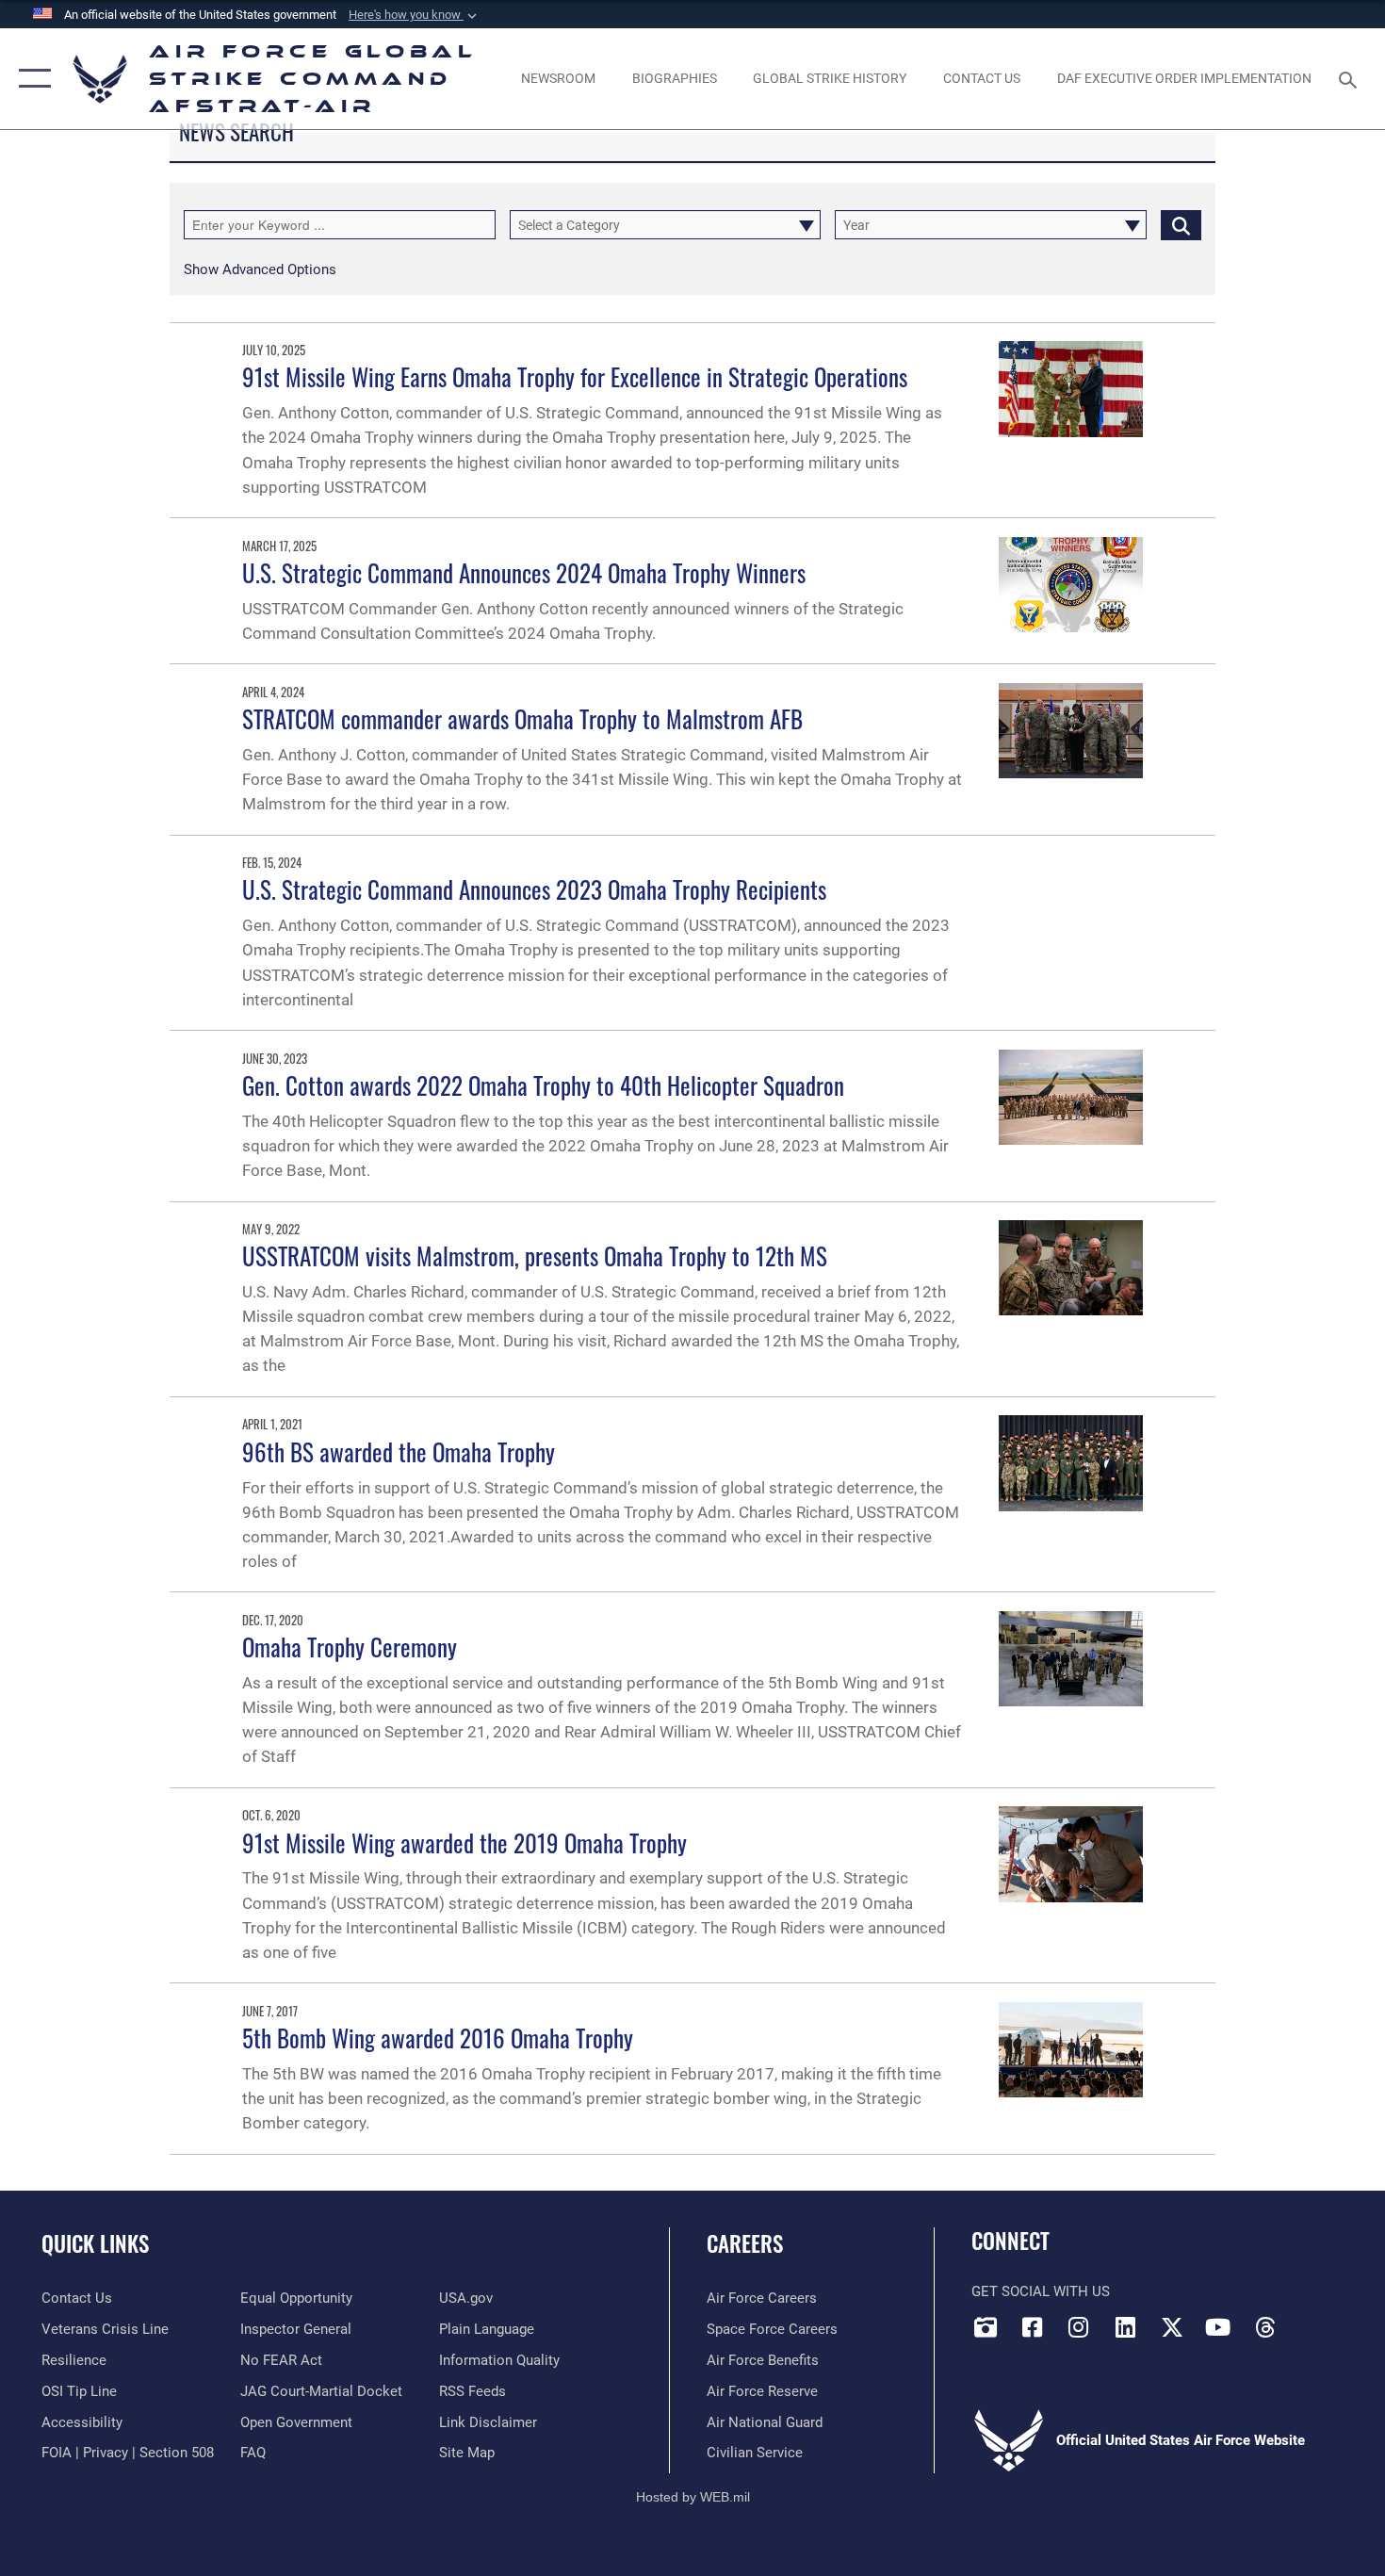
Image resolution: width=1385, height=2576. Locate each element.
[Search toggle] (1351, 78)
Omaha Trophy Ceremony (350, 1647)
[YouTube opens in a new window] (1218, 2327)
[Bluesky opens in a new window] (1312, 2322)
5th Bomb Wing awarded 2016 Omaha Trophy (438, 2038)
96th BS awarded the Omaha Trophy (399, 1451)
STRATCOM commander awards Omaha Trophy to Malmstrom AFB (522, 718)
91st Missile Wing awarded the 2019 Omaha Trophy (464, 1842)
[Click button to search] (1181, 225)
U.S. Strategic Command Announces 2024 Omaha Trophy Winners (524, 572)
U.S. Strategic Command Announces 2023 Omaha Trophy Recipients (534, 889)
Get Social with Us (1041, 2291)
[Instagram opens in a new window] (1079, 2327)
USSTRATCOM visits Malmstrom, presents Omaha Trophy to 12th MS (535, 1255)
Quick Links (95, 2243)
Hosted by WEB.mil (693, 2497)
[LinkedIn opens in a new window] (1125, 2327)
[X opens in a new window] (1172, 2327)
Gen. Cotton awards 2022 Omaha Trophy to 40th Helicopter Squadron (543, 1085)
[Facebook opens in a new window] (1032, 2327)
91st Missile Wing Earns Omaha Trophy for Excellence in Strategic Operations (575, 376)
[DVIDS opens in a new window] (986, 2327)
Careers (745, 2243)
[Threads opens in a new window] (1264, 2327)
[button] (415, 15)
